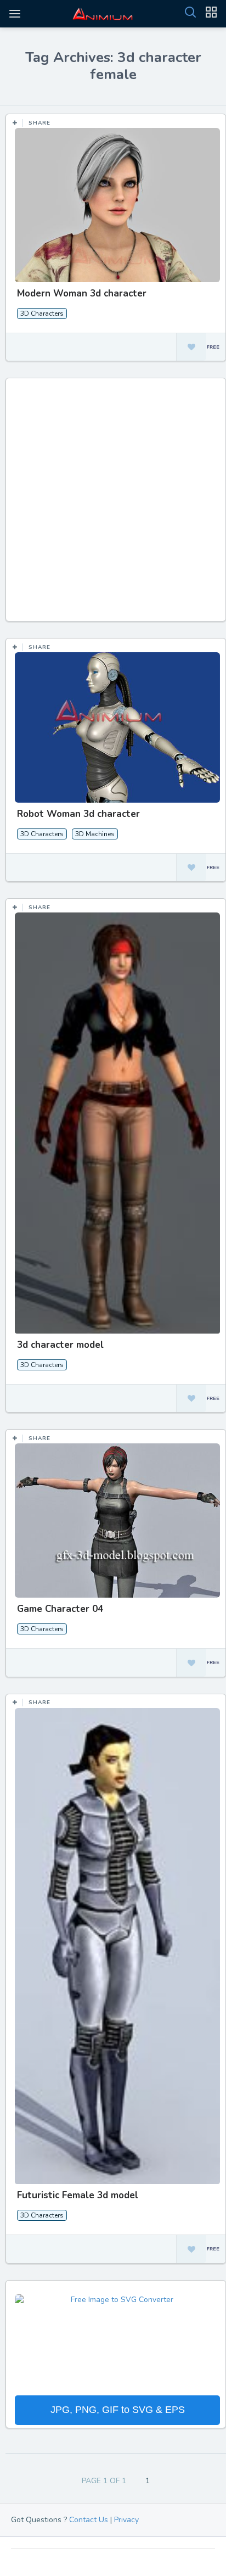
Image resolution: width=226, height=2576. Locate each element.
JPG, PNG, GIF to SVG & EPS (118, 2410)
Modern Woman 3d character (82, 293)
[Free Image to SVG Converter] (117, 2344)
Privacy (126, 2520)
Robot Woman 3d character (78, 814)
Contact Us (89, 2520)
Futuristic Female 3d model (78, 2195)
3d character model (60, 1345)
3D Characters (42, 313)
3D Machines (95, 834)
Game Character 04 (60, 1609)
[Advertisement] (113, 505)
